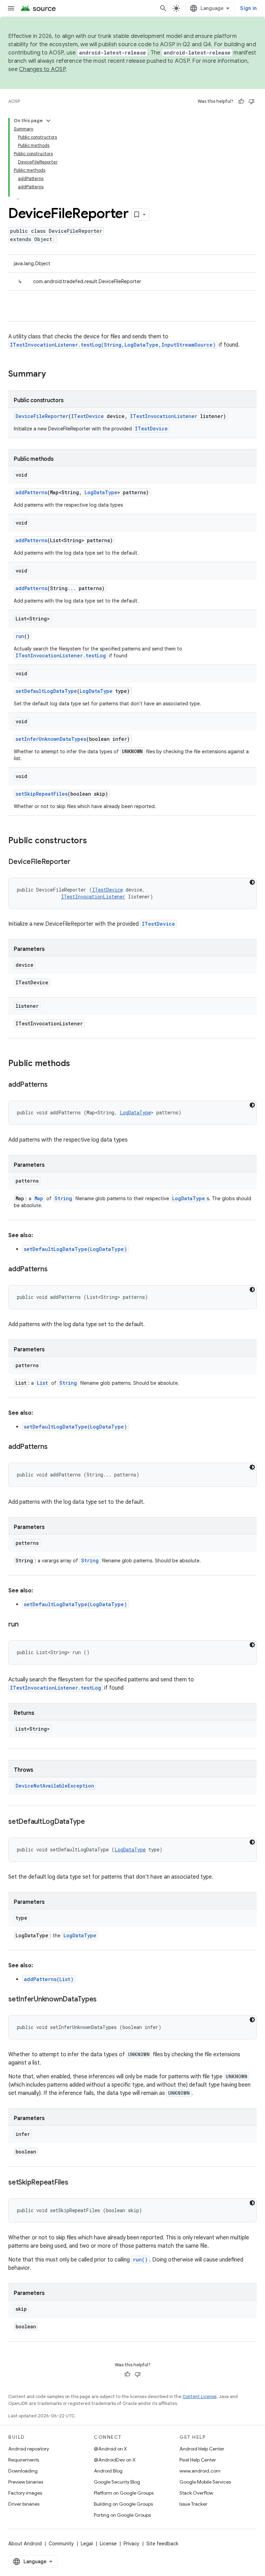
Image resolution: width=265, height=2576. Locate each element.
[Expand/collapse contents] (48, 121)
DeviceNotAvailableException (55, 1786)
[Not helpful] (252, 101)
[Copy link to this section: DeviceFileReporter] (77, 862)
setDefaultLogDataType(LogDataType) (75, 1249)
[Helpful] (241, 101)
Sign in (248, 8)
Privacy (131, 2544)
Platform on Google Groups (124, 2493)
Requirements (24, 2460)
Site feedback (162, 2544)
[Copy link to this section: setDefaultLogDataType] (92, 1822)
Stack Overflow (196, 2493)
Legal (87, 2544)
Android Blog (108, 2471)
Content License (200, 2396)
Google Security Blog (117, 2482)
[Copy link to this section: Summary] (53, 375)
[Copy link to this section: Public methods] (77, 1064)
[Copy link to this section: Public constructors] (94, 841)
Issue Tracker (193, 2504)
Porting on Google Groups (122, 2515)
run (20, 636)
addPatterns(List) (49, 1979)
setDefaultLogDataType (46, 691)
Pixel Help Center (198, 2460)
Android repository (29, 2449)
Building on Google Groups (123, 2504)
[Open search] (163, 8)
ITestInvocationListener (164, 416)
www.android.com (200, 2471)
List (42, 1383)
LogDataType (101, 492)
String (63, 1198)
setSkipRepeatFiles (42, 794)
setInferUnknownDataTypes (51, 739)
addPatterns (31, 492)
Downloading (23, 2471)
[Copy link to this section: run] (25, 1625)
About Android (25, 2544)
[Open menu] (11, 8)
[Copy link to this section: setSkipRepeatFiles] (75, 2183)
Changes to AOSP (42, 69)
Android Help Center (202, 2449)
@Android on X (110, 2449)
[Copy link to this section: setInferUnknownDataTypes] (104, 2000)
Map (39, 1198)
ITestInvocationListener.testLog (61, 655)
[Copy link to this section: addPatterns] (54, 1085)
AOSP (14, 101)
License (108, 2544)
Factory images (25, 2493)
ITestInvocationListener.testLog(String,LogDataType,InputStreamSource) (113, 345)
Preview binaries (26, 2482)
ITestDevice (87, 416)
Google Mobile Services (205, 2482)
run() (140, 2260)
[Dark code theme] (252, 882)
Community (61, 2544)
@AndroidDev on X (115, 2460)
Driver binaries (24, 2504)
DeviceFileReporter (42, 416)
